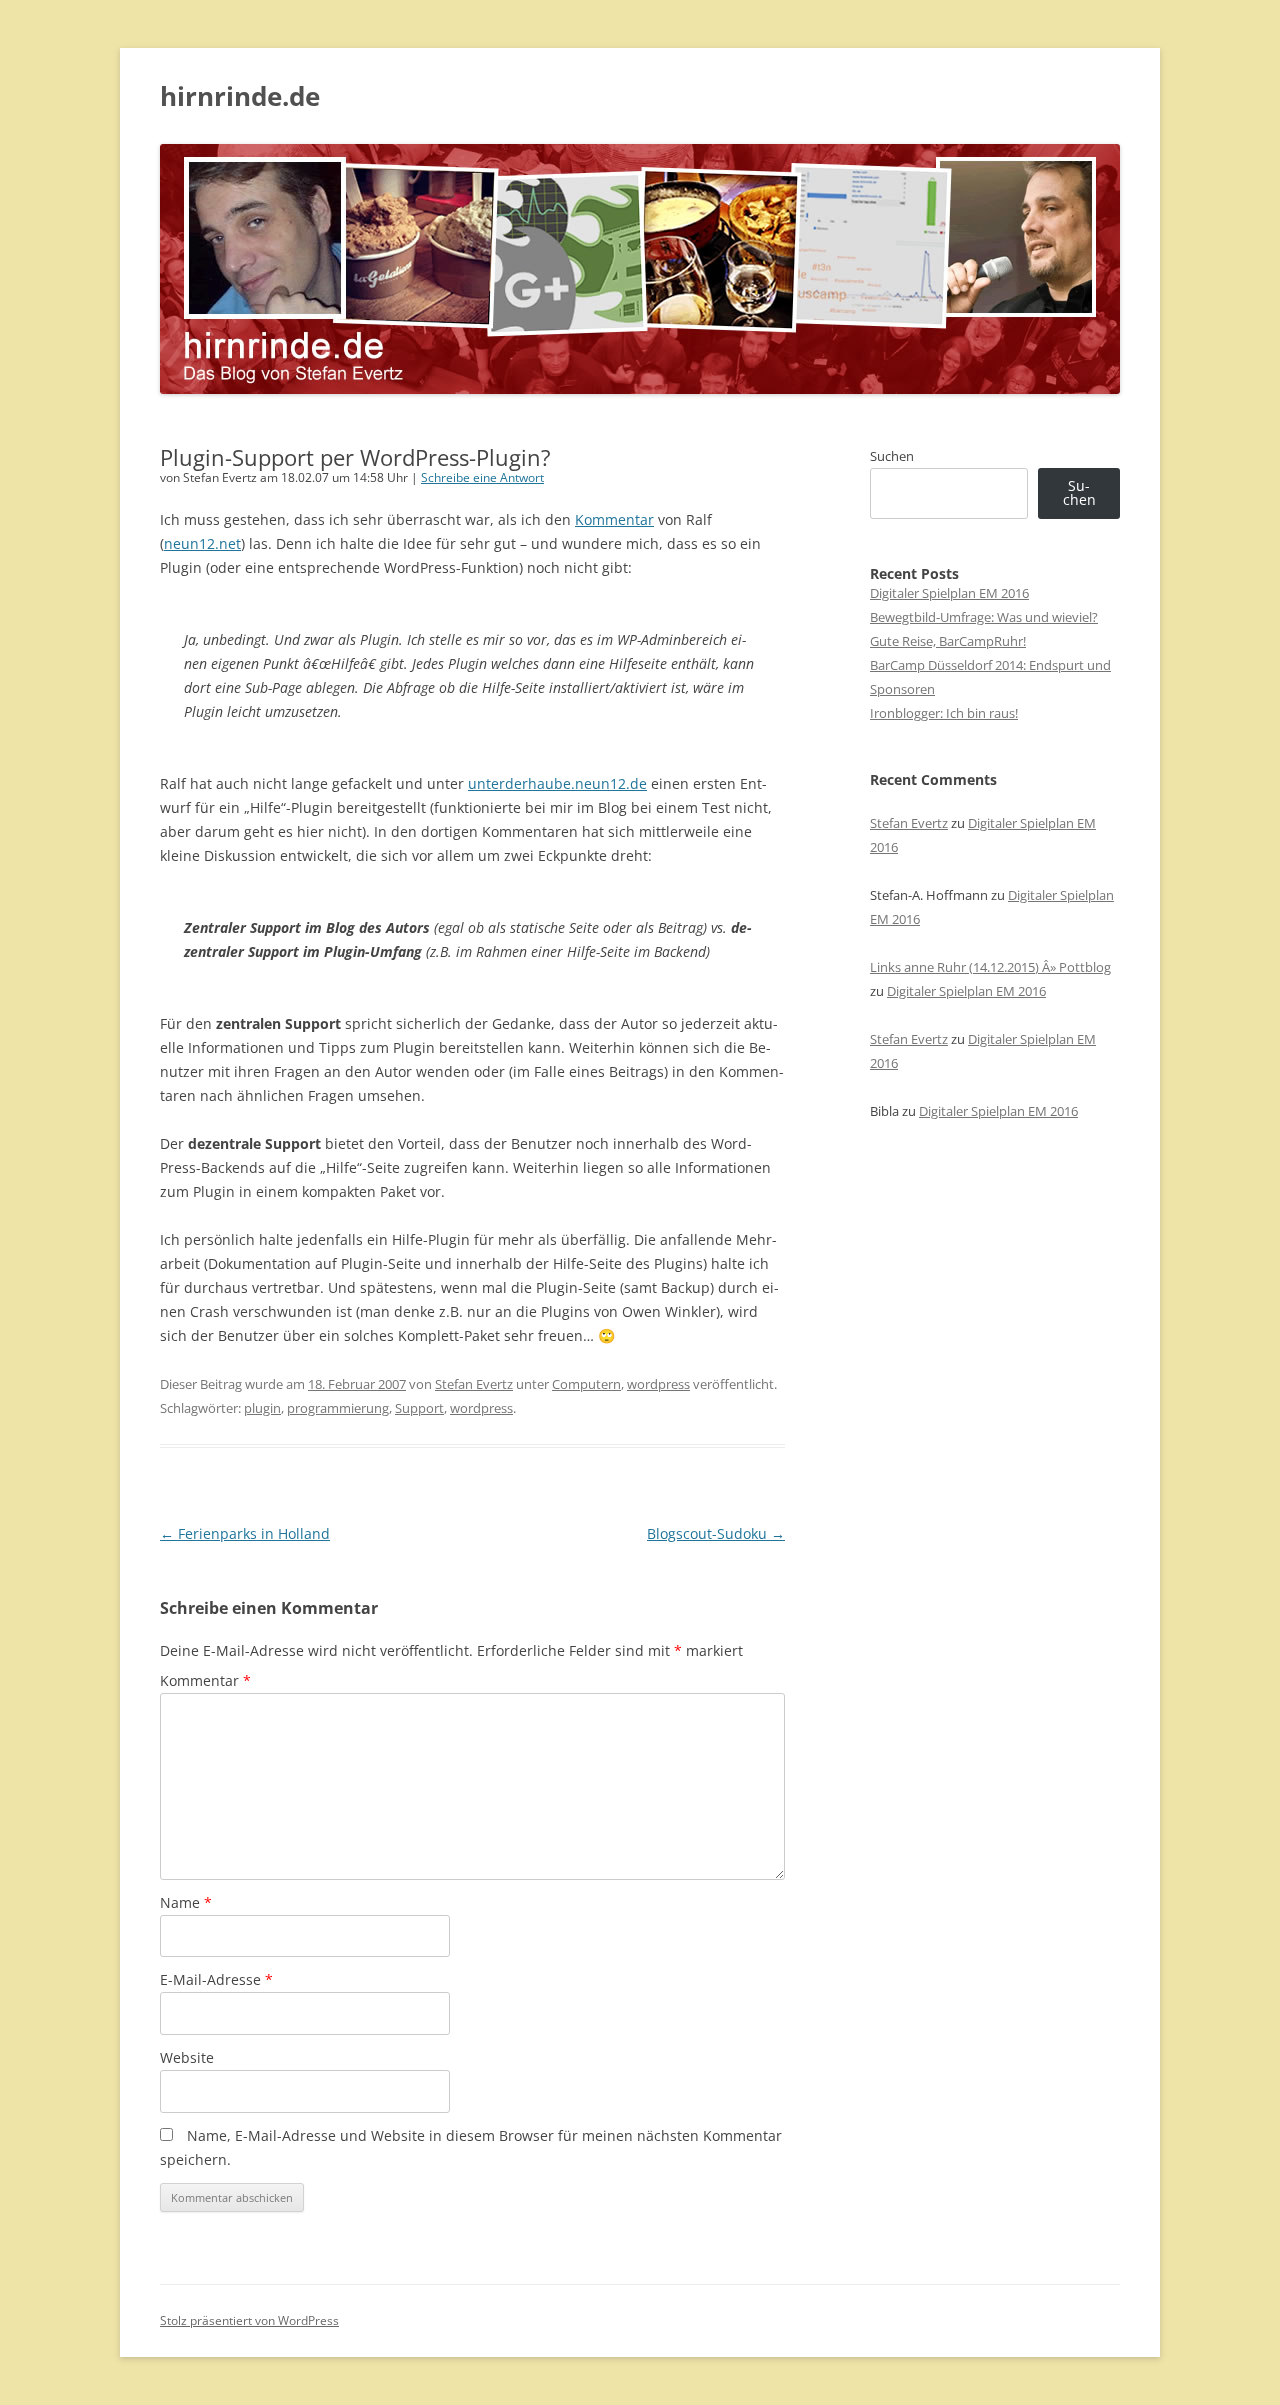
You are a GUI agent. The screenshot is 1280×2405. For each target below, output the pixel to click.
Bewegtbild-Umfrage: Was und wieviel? (984, 617)
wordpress (658, 1384)
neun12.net (202, 543)
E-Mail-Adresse (216, 1979)
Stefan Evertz (474, 1384)
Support (419, 1408)
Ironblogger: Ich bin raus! (944, 713)
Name (186, 1902)
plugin (262, 1408)
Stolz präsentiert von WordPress (249, 2320)
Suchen (892, 456)
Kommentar (614, 519)
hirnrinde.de (240, 96)
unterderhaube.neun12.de (557, 783)
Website (187, 2057)
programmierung (338, 1408)
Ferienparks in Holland (245, 1533)
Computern (586, 1384)
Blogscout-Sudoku (716, 1533)
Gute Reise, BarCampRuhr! (948, 641)
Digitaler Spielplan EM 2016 (949, 593)
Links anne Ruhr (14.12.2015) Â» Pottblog (990, 967)
